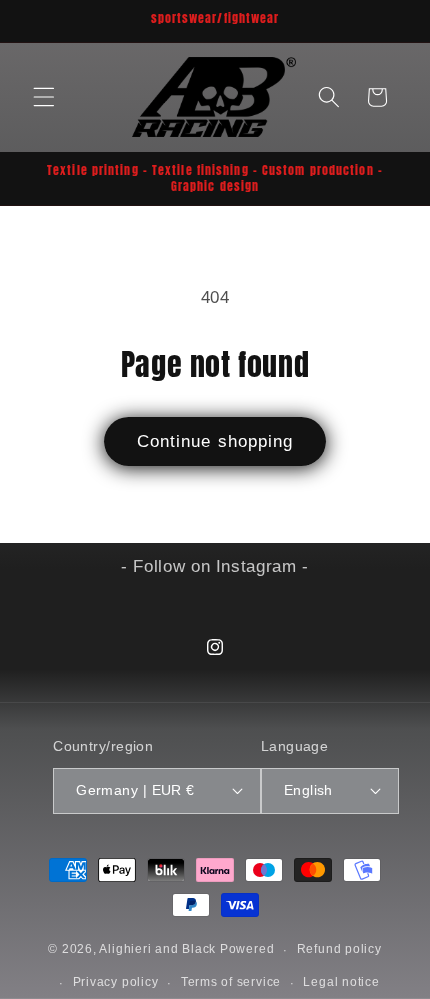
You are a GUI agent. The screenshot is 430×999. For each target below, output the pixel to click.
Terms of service (231, 982)
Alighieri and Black (157, 950)
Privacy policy (116, 982)
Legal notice (341, 982)
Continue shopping (215, 441)
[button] (44, 97)
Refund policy (339, 949)
